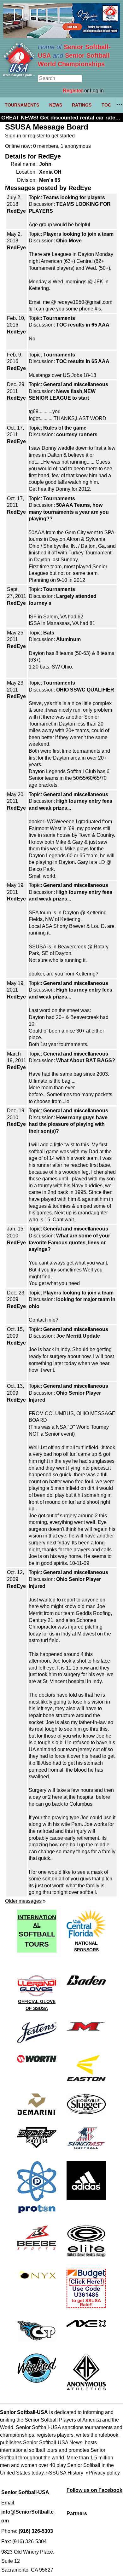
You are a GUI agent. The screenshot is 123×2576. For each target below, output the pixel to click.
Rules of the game (65, 428)
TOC (106, 105)
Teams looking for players (74, 197)
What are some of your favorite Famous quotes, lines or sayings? (69, 1242)
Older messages (23, 1901)
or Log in (83, 91)
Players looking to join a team (78, 234)
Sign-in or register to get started (40, 136)
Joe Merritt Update (78, 1336)
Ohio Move (69, 241)
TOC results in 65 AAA (83, 325)
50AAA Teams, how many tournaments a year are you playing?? (69, 512)
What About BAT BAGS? (86, 1060)
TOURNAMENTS (22, 105)
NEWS (56, 105)
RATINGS (82, 105)
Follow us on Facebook (94, 2490)
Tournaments (59, 318)
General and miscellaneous (76, 384)
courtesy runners (77, 434)
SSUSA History (66, 2473)
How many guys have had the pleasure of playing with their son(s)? (68, 1124)
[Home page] (19, 75)
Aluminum (68, 639)
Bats (49, 633)
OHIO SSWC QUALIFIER (85, 690)
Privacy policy (104, 2473)
